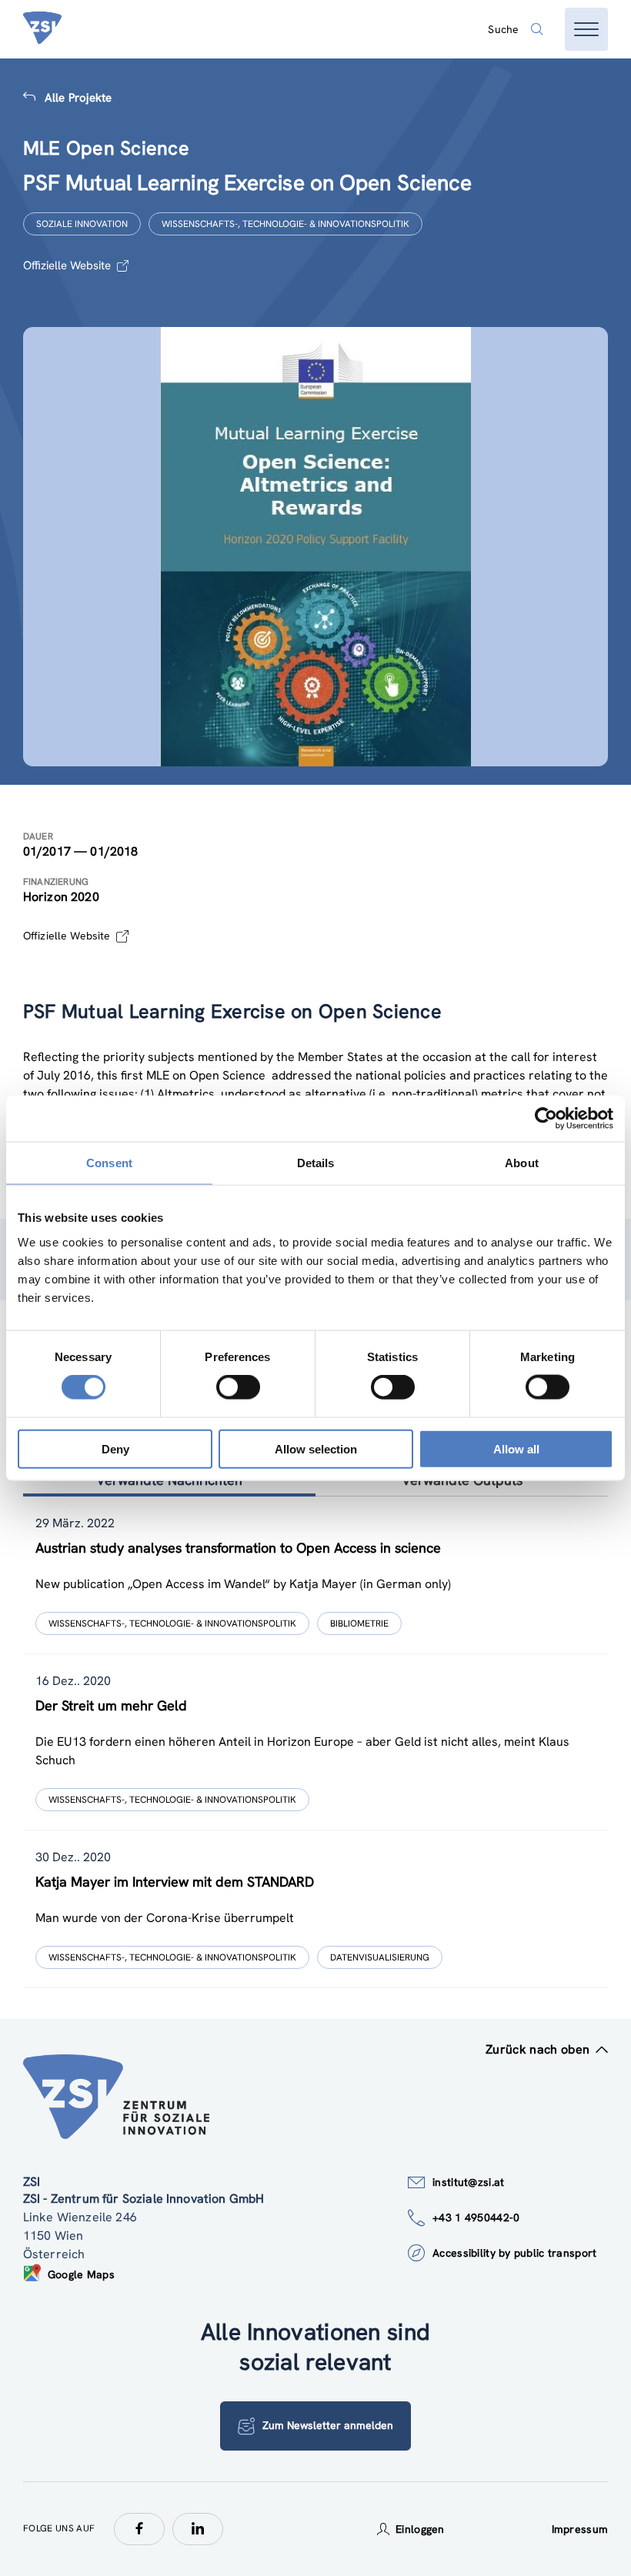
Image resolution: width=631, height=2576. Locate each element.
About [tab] (522, 1163)
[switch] (238, 1387)
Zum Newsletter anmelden (328, 2425)
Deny (115, 1448)
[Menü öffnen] (586, 29)
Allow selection (316, 1448)
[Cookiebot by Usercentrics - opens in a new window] (546, 1119)
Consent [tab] (109, 1163)
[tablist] (315, 1742)
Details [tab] (316, 1163)
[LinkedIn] (198, 2529)
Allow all (516, 1448)
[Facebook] (139, 2529)
